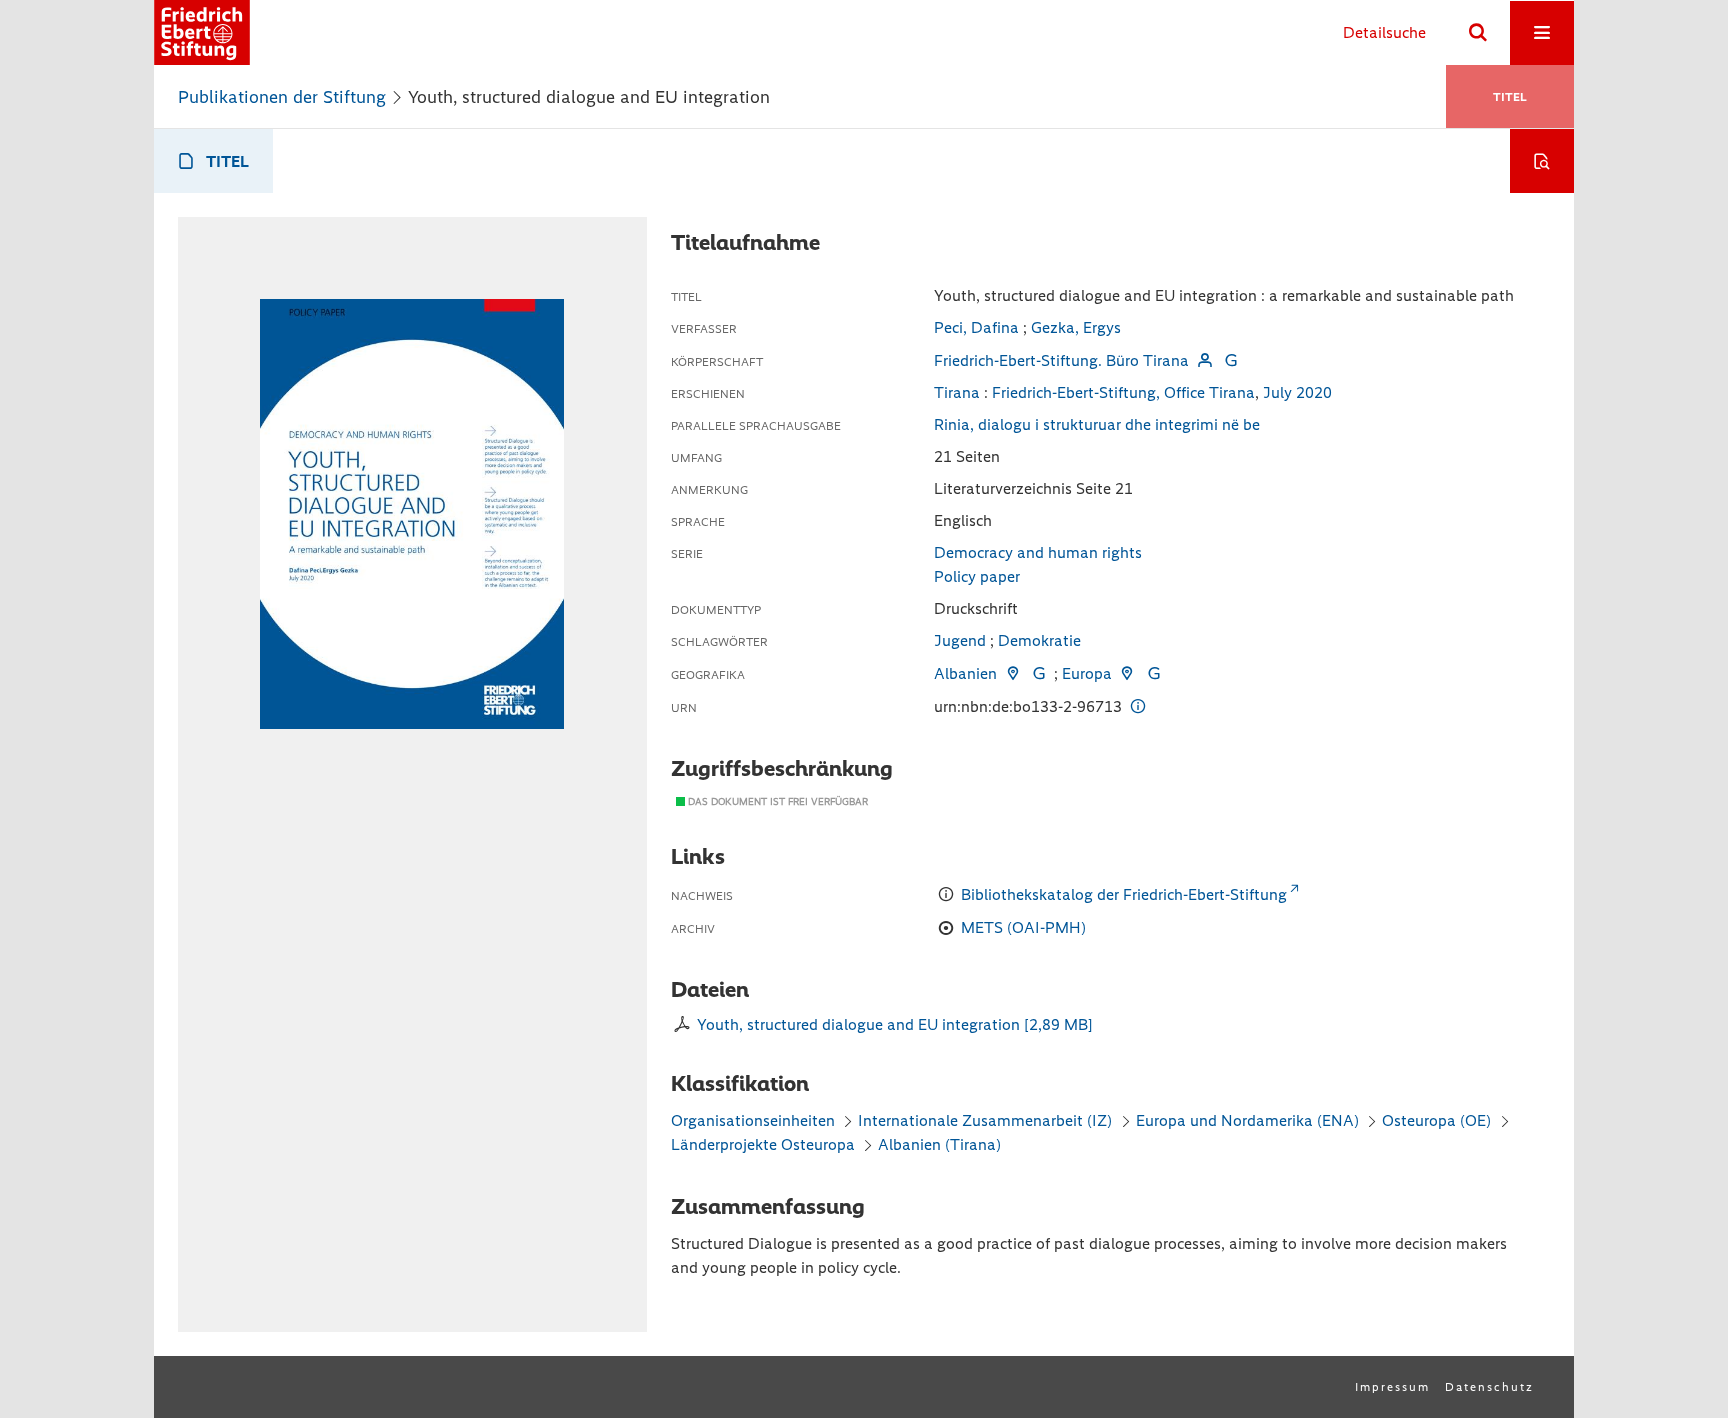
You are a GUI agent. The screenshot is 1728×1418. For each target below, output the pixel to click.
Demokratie (1039, 640)
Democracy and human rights (1038, 552)
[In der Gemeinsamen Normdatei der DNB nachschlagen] (1231, 360)
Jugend (960, 640)
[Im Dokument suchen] (1542, 161)
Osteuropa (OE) (1436, 1120)
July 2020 (1297, 392)
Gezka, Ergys (1076, 327)
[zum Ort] (1012, 673)
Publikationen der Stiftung (282, 97)
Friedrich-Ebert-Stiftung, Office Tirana (1123, 392)
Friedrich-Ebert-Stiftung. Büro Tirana (1061, 360)
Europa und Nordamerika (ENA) (1247, 1120)
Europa (1087, 673)
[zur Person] (1204, 360)
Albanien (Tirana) (939, 1144)
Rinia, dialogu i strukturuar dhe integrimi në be (1097, 424)
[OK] (1478, 33)
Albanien (965, 673)
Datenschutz (1489, 1387)
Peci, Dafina (976, 327)
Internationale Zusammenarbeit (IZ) (985, 1120)
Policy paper (977, 576)
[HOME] (202, 32)
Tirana (957, 392)
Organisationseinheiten (753, 1120)
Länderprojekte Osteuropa (765, 1144)
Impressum (1392, 1387)
